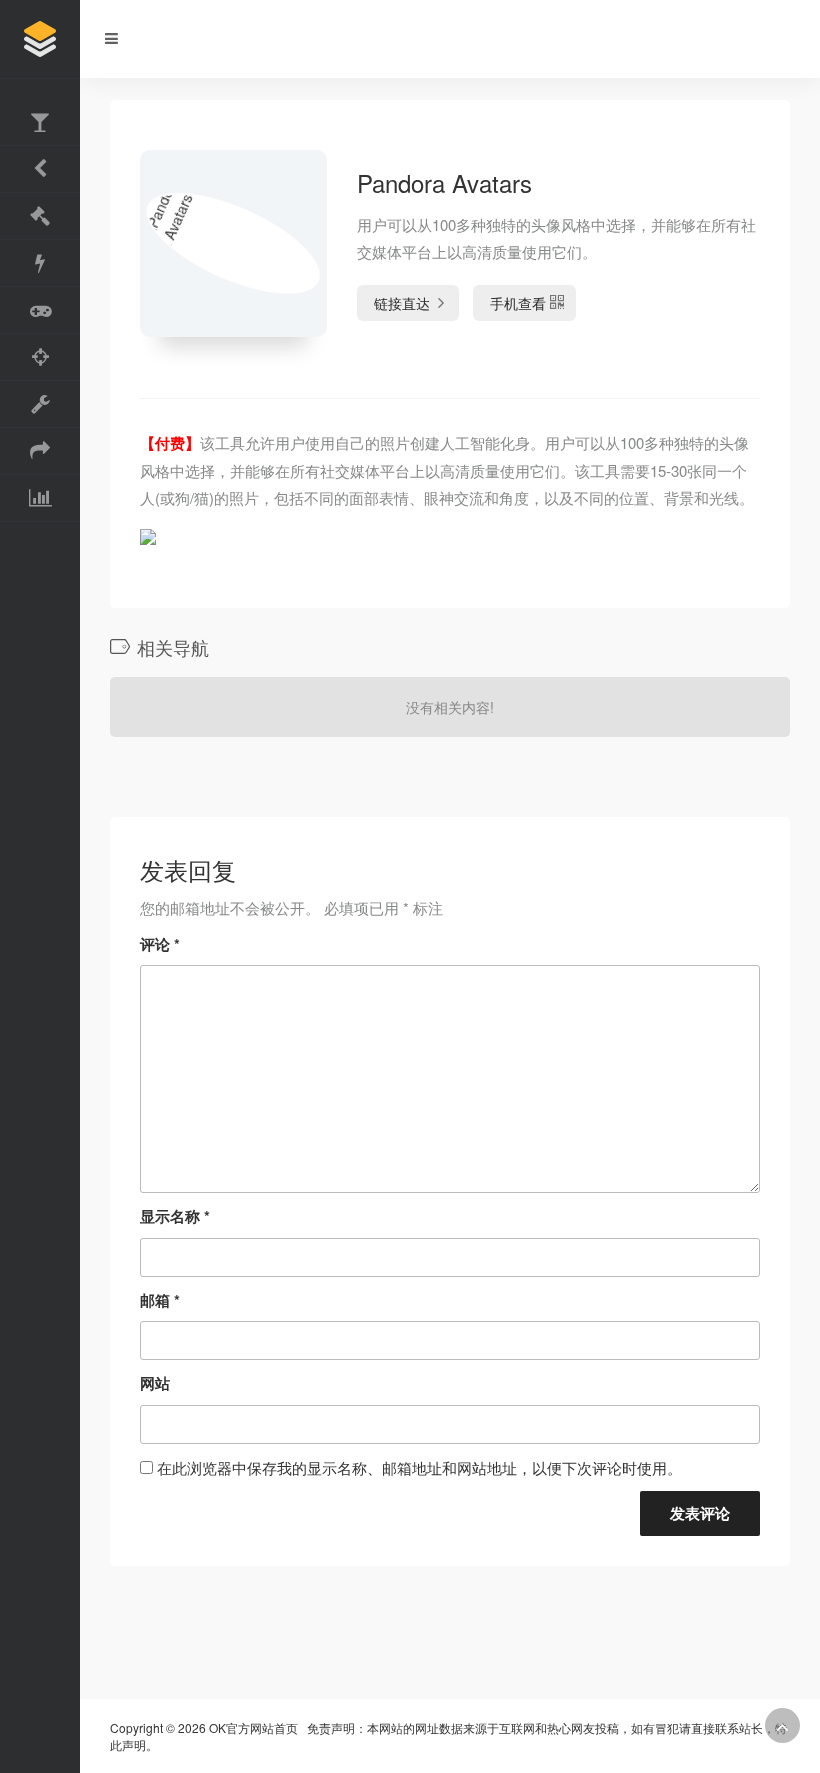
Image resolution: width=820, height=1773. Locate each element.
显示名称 (175, 1216)
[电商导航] (40, 263)
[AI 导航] (40, 357)
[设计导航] (40, 216)
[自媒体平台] (40, 451)
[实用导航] (40, 122)
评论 (160, 944)
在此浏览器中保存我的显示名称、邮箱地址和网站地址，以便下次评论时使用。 (419, 1467)
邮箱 (160, 1300)
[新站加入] (40, 498)
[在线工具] (40, 310)
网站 (155, 1383)
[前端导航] (40, 404)
